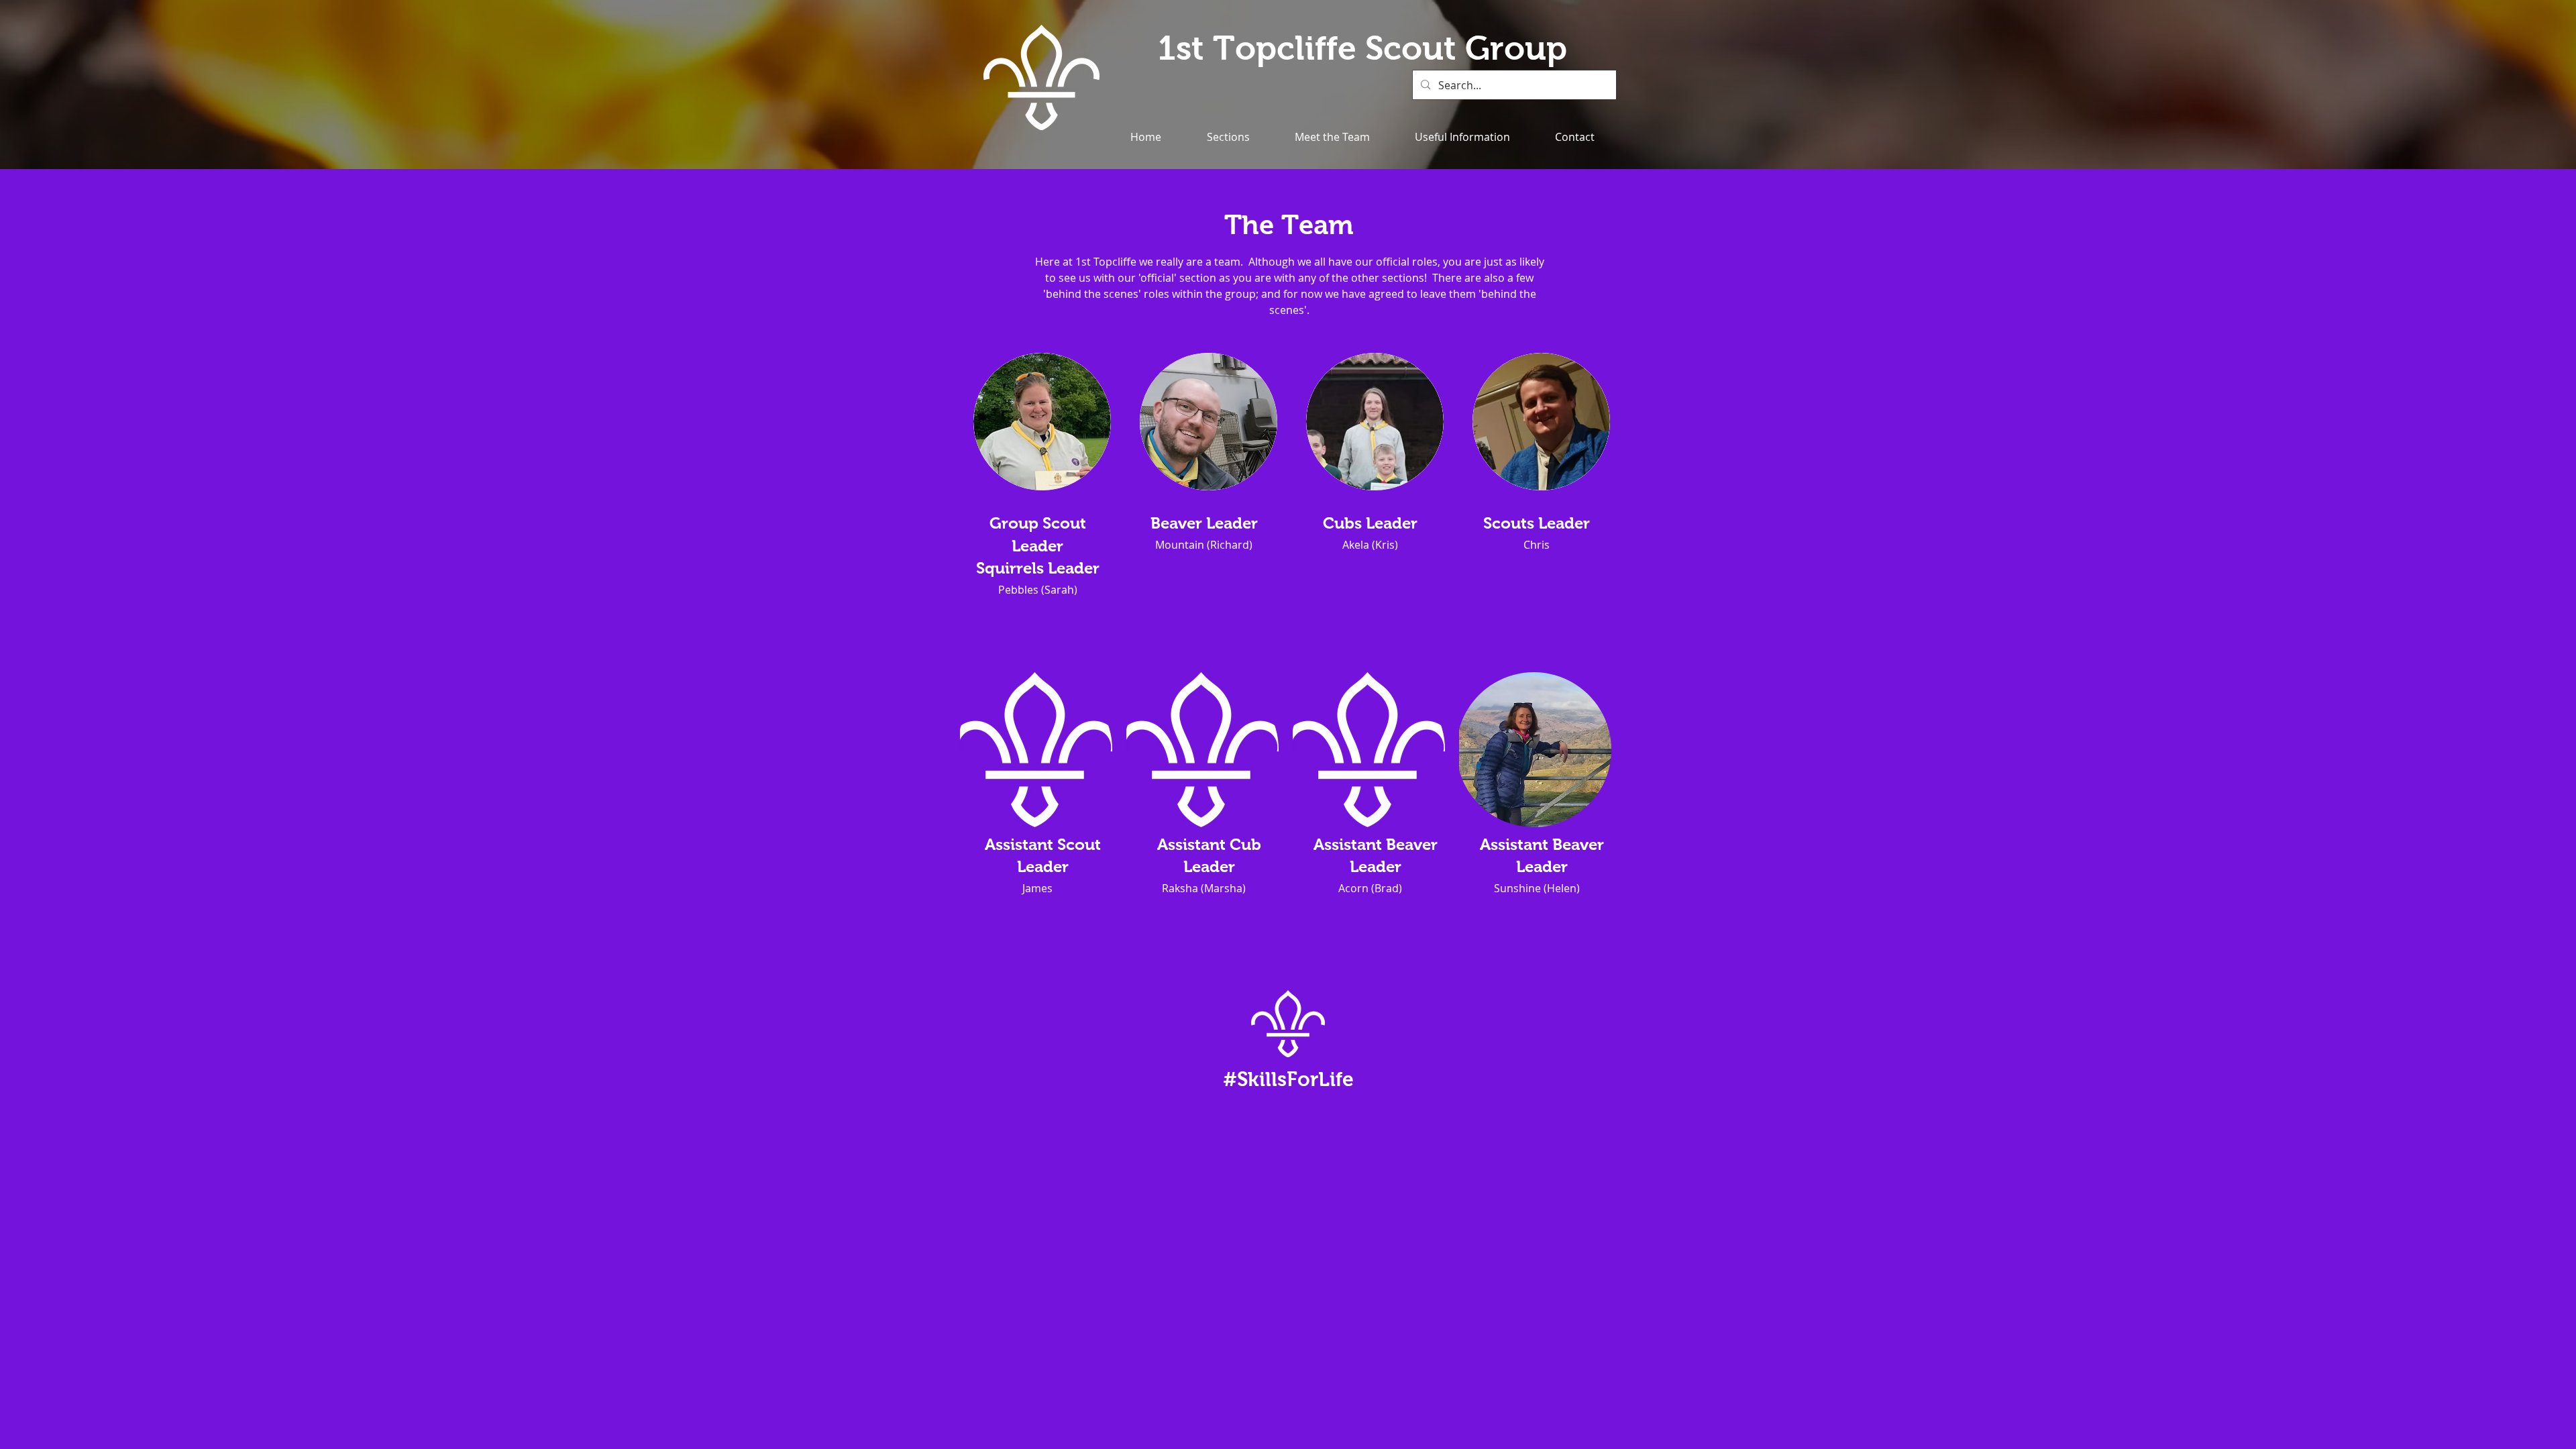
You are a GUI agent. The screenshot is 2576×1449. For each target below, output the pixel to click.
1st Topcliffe (1262, 48)
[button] (1228, 137)
